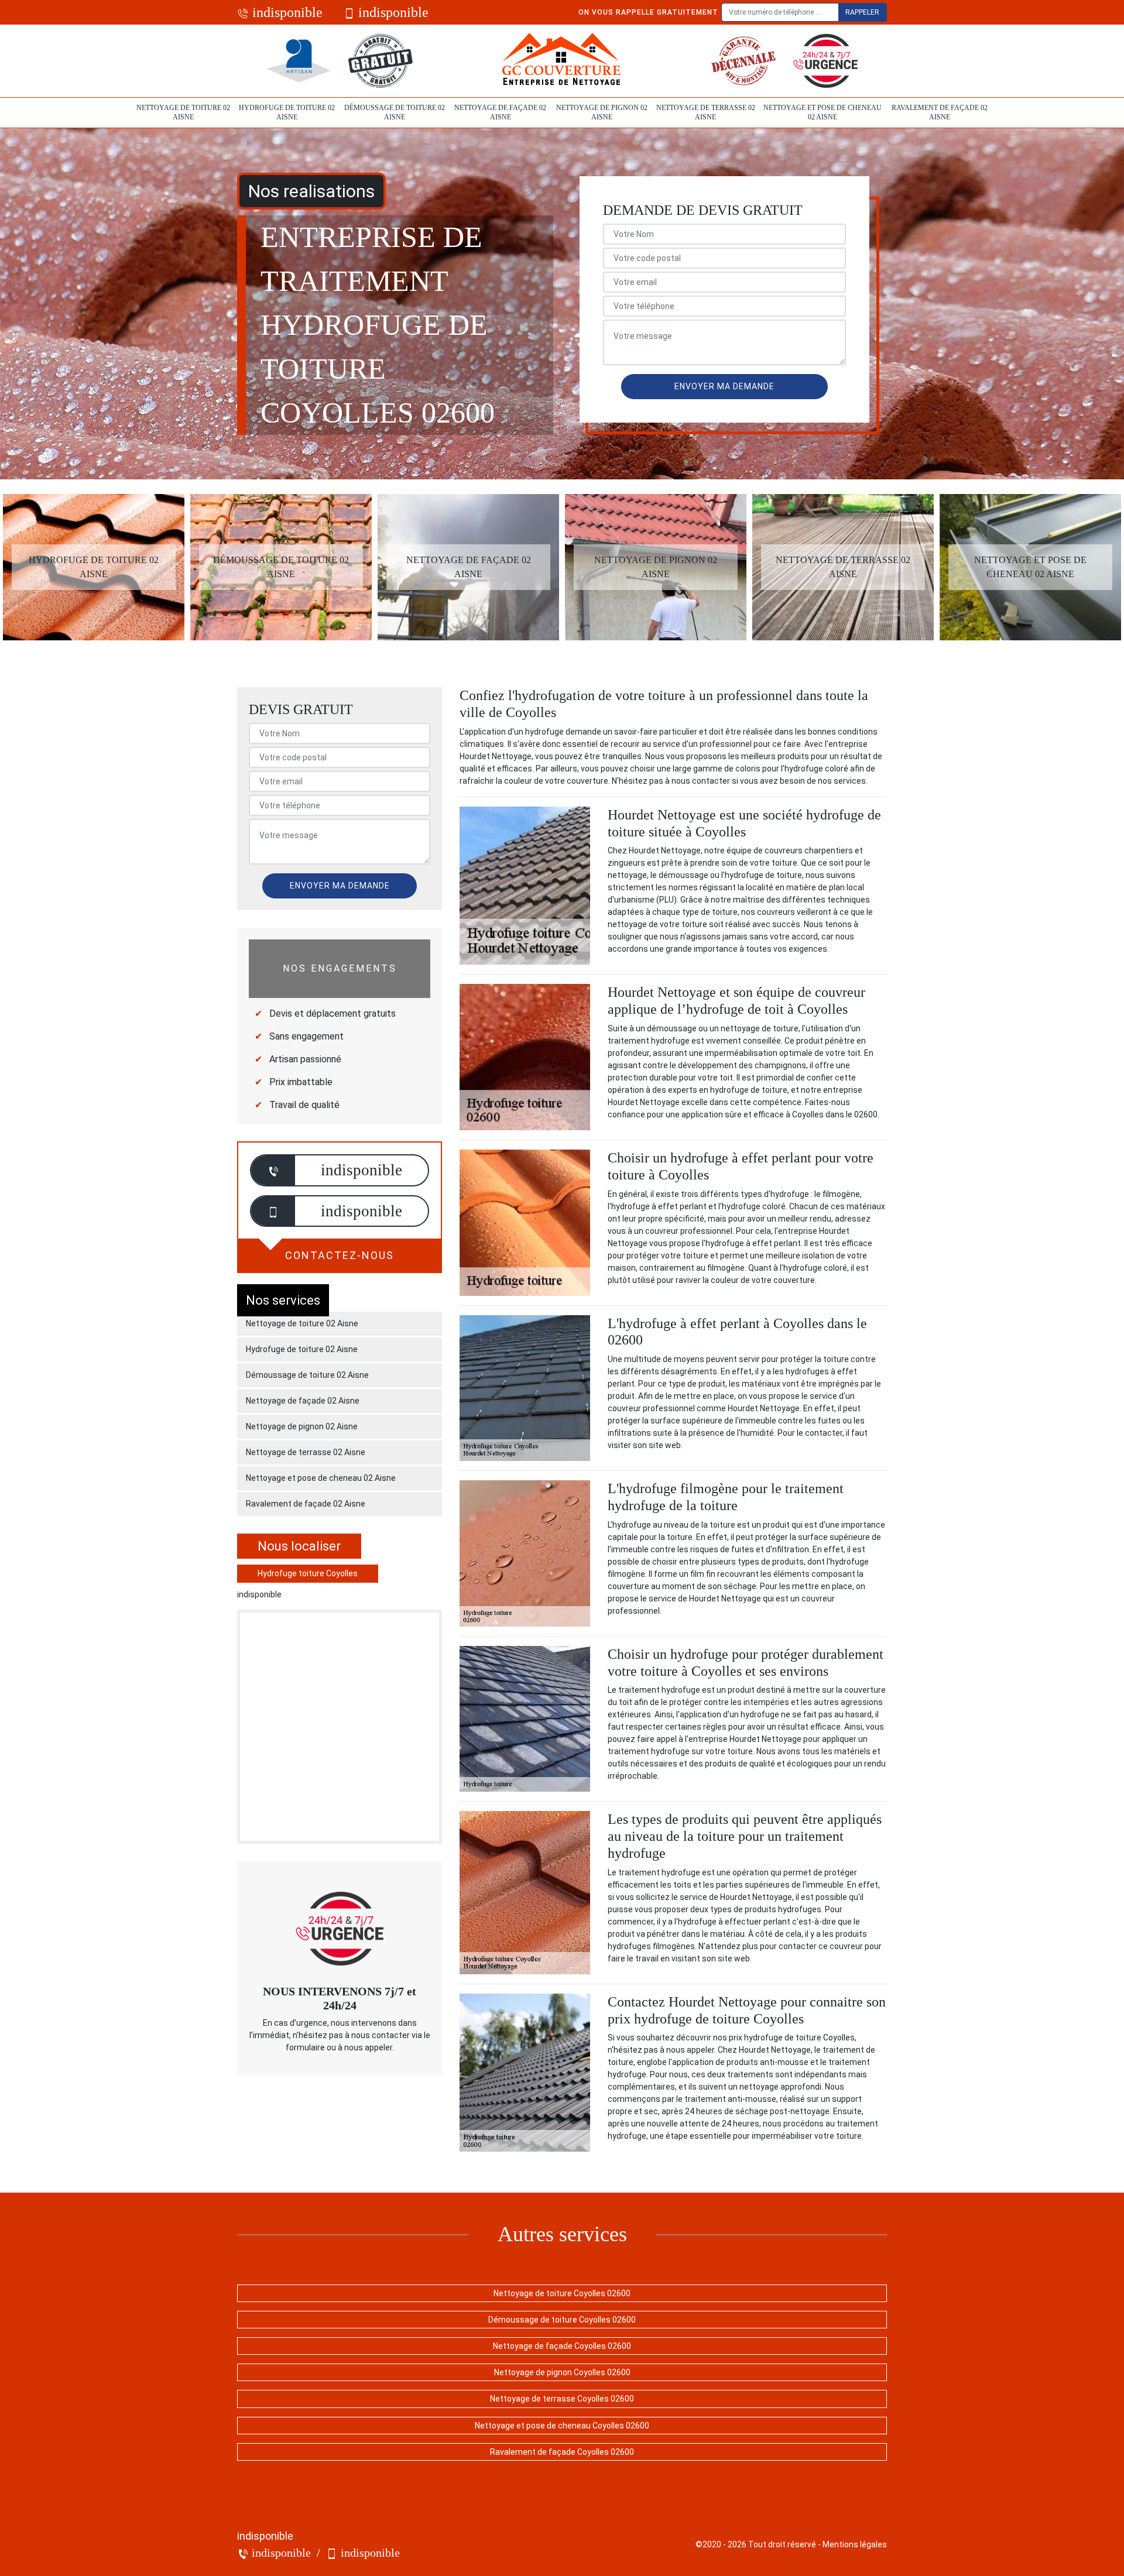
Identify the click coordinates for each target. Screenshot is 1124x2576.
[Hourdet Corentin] (562, 61)
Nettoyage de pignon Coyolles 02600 (562, 2372)
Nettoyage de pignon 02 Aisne (602, 112)
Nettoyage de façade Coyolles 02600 (562, 2346)
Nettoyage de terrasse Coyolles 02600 (562, 2399)
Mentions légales (855, 2544)
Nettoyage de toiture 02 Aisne (183, 112)
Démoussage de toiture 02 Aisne (395, 112)
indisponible (286, 12)
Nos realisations (311, 191)
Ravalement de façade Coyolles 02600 (562, 2452)
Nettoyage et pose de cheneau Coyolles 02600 (562, 2426)
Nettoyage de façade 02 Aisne (500, 112)
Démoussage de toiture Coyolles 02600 (562, 2320)
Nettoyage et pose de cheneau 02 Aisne (823, 112)
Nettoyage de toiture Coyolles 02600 (562, 2293)
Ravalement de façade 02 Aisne (940, 112)
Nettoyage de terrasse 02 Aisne (706, 112)
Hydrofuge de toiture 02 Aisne (287, 112)
